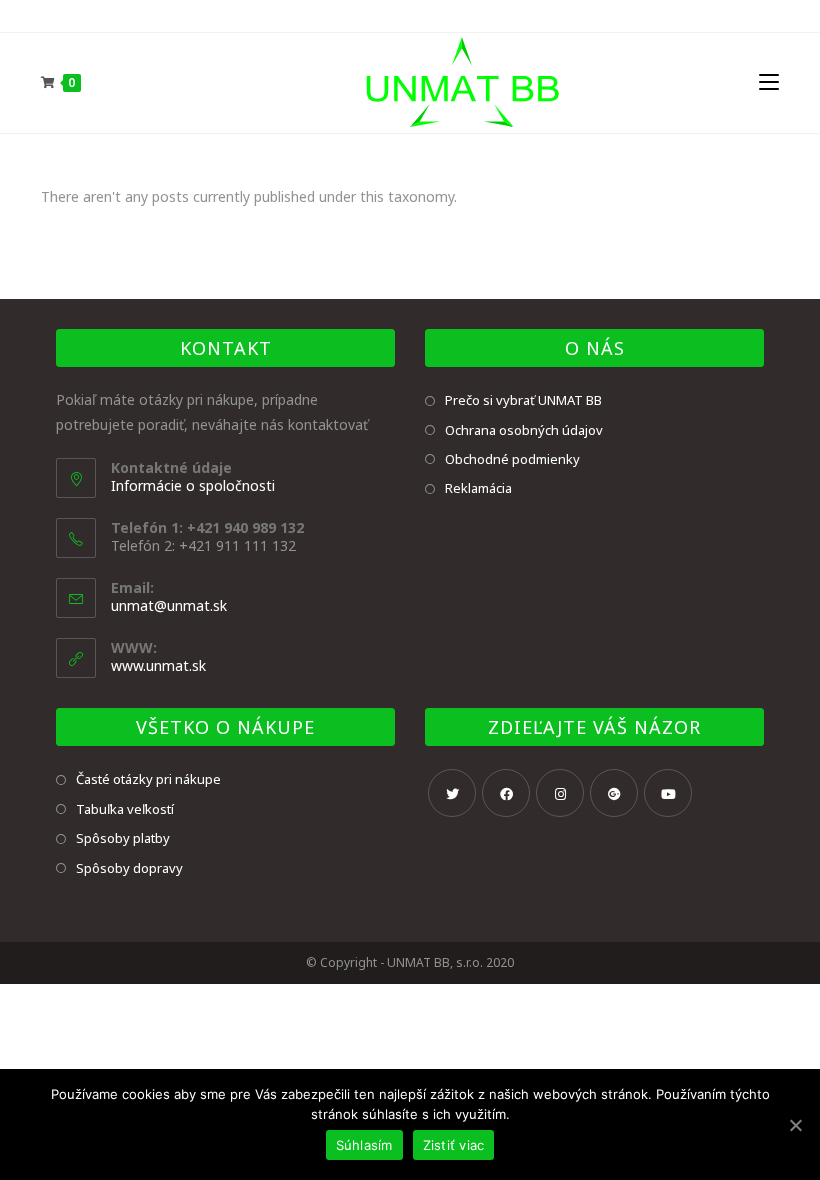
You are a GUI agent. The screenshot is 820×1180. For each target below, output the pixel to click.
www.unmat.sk (158, 665)
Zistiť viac (454, 1145)
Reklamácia (478, 488)
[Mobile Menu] (769, 82)
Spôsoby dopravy (129, 868)
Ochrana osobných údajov (524, 430)
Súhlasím (364, 1145)
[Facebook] (506, 793)
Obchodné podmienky (512, 459)
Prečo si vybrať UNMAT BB (523, 400)
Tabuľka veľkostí (125, 809)
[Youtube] (668, 793)
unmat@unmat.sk (169, 605)
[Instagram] (560, 793)
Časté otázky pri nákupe (148, 779)
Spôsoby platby (123, 838)
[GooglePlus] (614, 793)
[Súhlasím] (795, 1125)
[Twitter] (452, 793)
